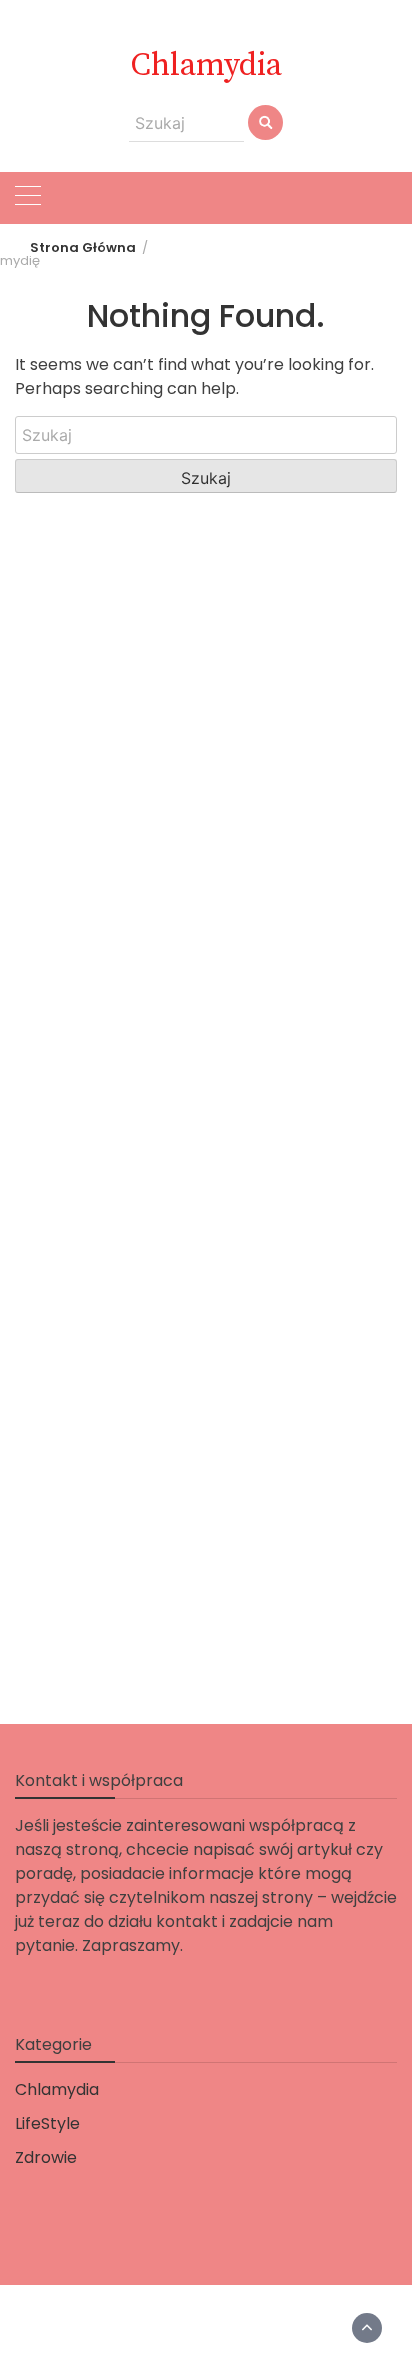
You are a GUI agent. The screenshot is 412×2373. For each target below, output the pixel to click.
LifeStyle (47, 2123)
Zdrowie (46, 2157)
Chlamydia (206, 66)
